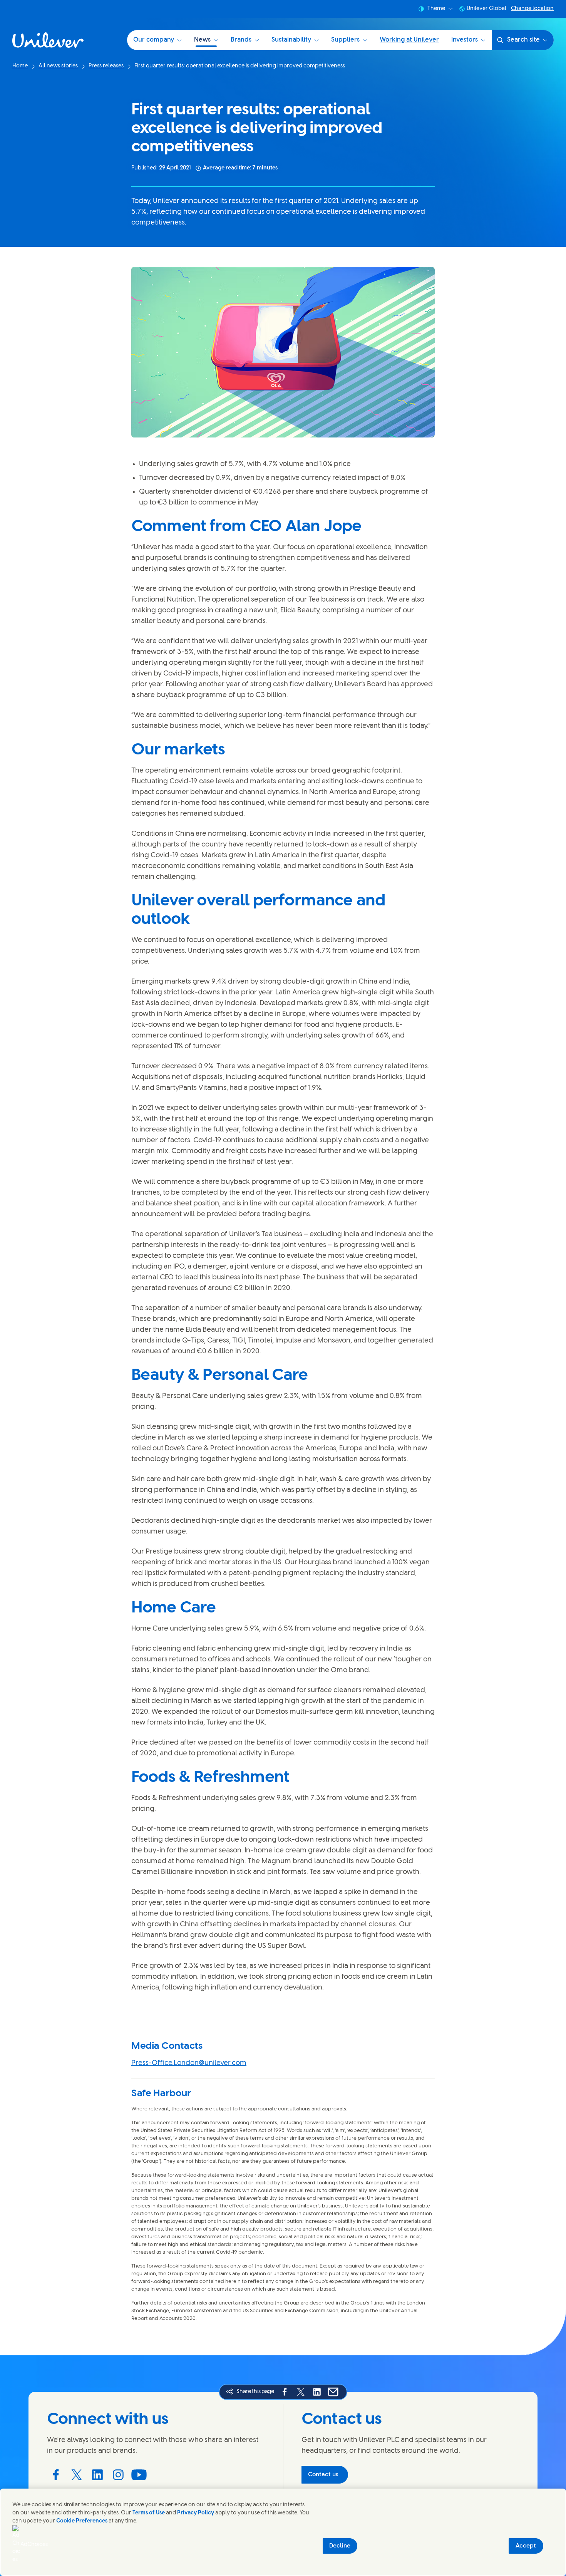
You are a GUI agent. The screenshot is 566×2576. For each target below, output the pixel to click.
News (202, 40)
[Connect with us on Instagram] (118, 2475)
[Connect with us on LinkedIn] (97, 2475)
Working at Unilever (409, 40)
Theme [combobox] (436, 9)
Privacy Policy (196, 2513)
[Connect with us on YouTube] (139, 2475)
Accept (526, 2546)
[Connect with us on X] (77, 2475)
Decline (340, 2546)
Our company (154, 40)
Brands (241, 40)
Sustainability (291, 40)
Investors (465, 40)
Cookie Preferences (82, 2521)
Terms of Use (149, 2513)
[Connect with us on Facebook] (56, 2475)
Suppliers (345, 40)
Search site (523, 40)
